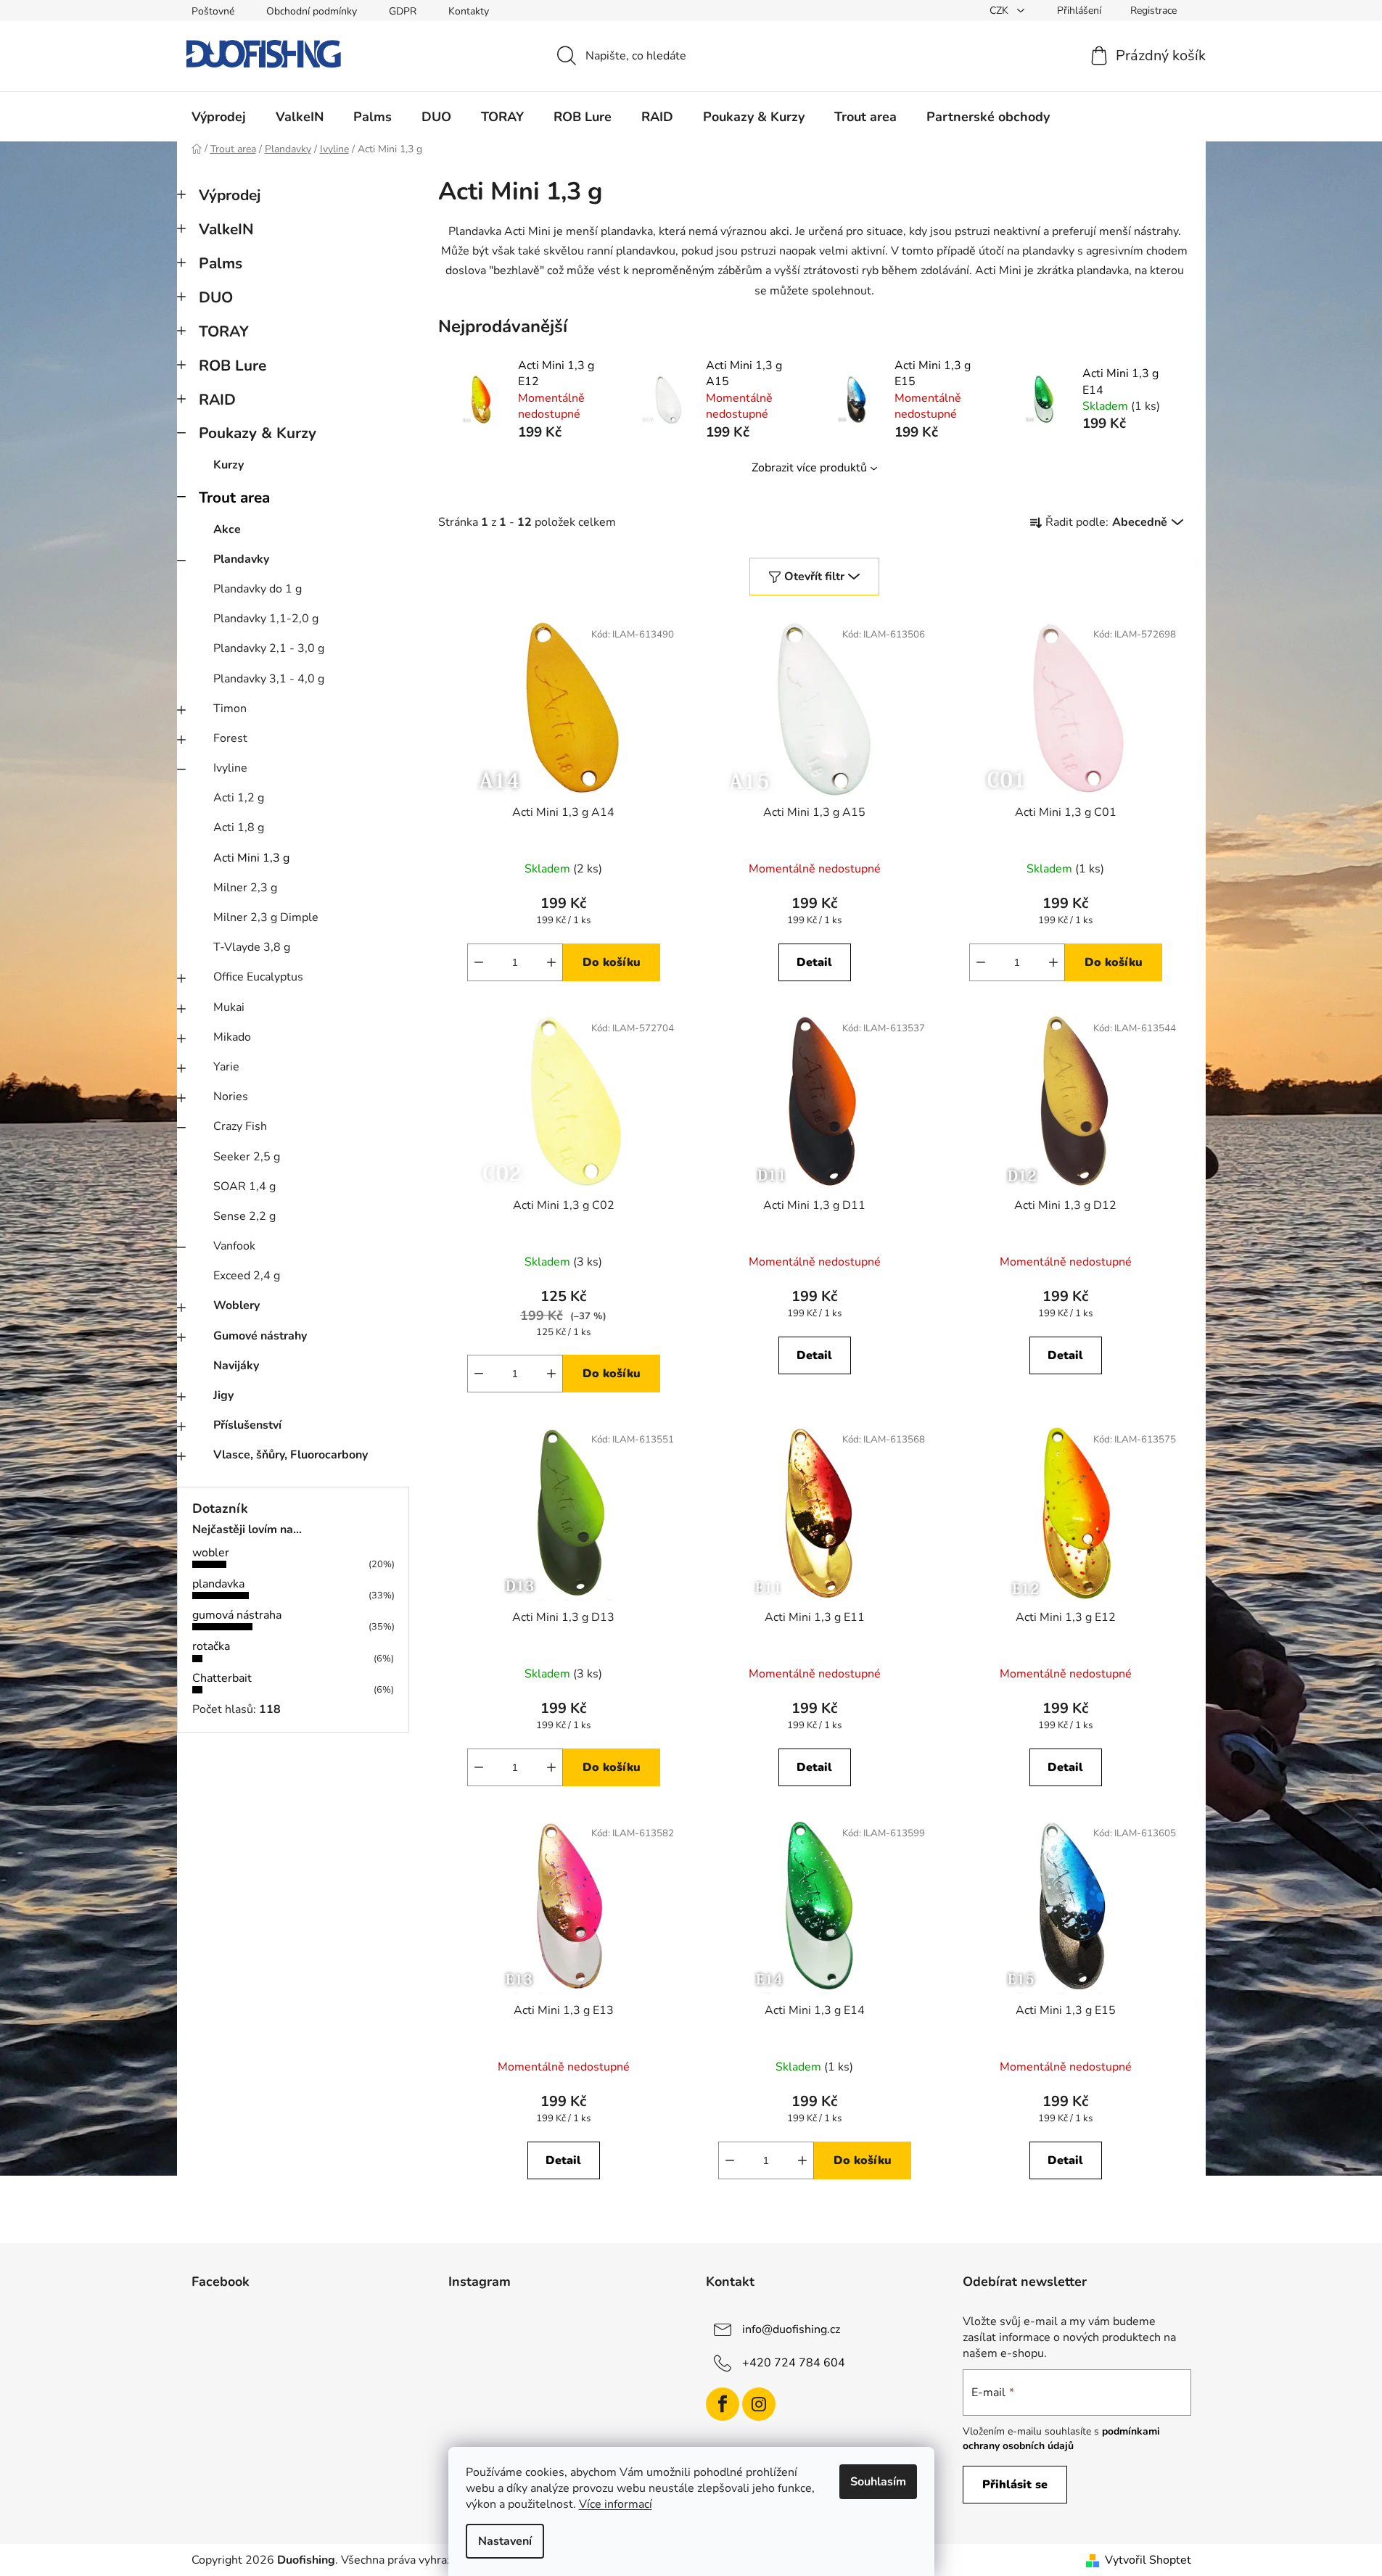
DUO (216, 297)
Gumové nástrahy (260, 1336)
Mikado (232, 1037)
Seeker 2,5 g (247, 1157)
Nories (231, 1097)
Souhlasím (878, 2482)
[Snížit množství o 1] (479, 962)
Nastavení (505, 2541)
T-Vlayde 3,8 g (252, 947)
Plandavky (241, 559)
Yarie (226, 1067)
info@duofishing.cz (791, 2329)
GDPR (403, 11)
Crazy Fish (240, 1126)
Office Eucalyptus (258, 977)
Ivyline (230, 768)
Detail (814, 962)
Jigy (223, 1395)
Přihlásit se (1015, 2485)
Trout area (234, 498)
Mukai (229, 1007)
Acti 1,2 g (239, 798)
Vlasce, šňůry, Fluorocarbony (291, 1455)
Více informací (616, 2504)
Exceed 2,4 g (247, 1276)
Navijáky (236, 1366)
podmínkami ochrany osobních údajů (1061, 2439)
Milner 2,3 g (245, 888)
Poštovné (213, 11)
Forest (230, 738)
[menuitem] (219, 117)
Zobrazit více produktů (809, 468)
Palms (221, 263)
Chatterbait (222, 1678)
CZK (1000, 11)
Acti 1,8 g (239, 827)
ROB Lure (233, 366)
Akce (227, 529)
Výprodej (230, 195)
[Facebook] (723, 2404)
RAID (217, 400)
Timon (230, 709)
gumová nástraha (237, 1615)
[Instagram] (759, 2404)
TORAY (224, 331)
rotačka (211, 1646)
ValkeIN (226, 229)
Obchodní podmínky (312, 11)
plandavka (218, 1584)
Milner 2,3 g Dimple (266, 917)
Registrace (1153, 11)
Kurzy (229, 465)
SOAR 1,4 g (244, 1186)
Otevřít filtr (814, 577)
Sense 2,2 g (244, 1216)
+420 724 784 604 (794, 2363)
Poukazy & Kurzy (258, 433)
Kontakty (469, 11)
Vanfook (234, 1246)
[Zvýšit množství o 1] (551, 962)
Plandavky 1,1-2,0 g (266, 619)
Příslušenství (247, 1425)
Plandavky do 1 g (258, 589)
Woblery (236, 1305)
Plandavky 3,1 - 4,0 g (269, 679)
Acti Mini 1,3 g (251, 858)
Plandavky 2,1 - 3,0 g (269, 648)
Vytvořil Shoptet (1148, 2560)
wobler (211, 1553)
